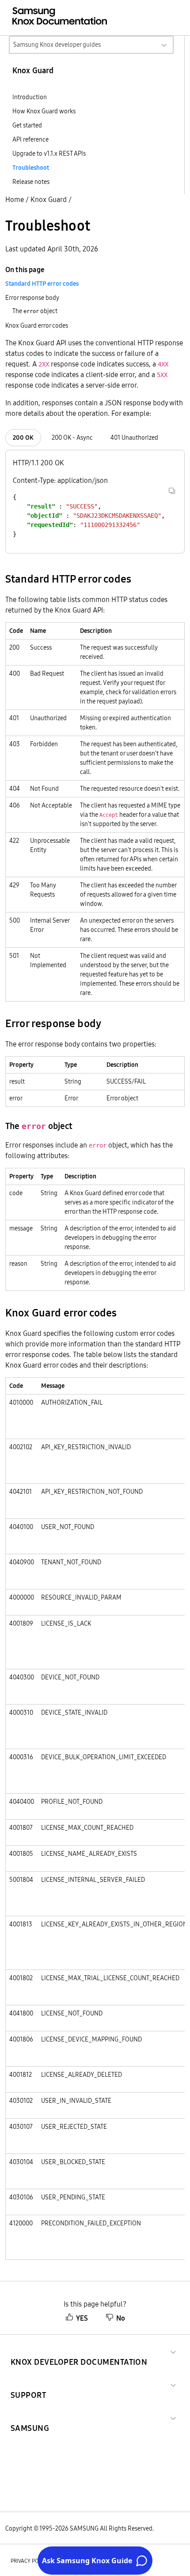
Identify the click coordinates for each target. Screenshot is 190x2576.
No (121, 2318)
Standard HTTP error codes (42, 284)
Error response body (32, 298)
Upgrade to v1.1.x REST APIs (49, 153)
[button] (79, 2351)
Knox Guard (49, 199)
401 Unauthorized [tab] (134, 437)
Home (15, 199)
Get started (27, 125)
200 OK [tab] (23, 437)
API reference (30, 139)
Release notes (31, 182)
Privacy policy (30, 2561)
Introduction (30, 97)
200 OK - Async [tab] (72, 437)
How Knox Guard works (44, 111)
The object (35, 311)
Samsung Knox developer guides (57, 45)
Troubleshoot (31, 168)
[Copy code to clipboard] (172, 491)
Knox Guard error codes (37, 325)
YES (82, 2318)
